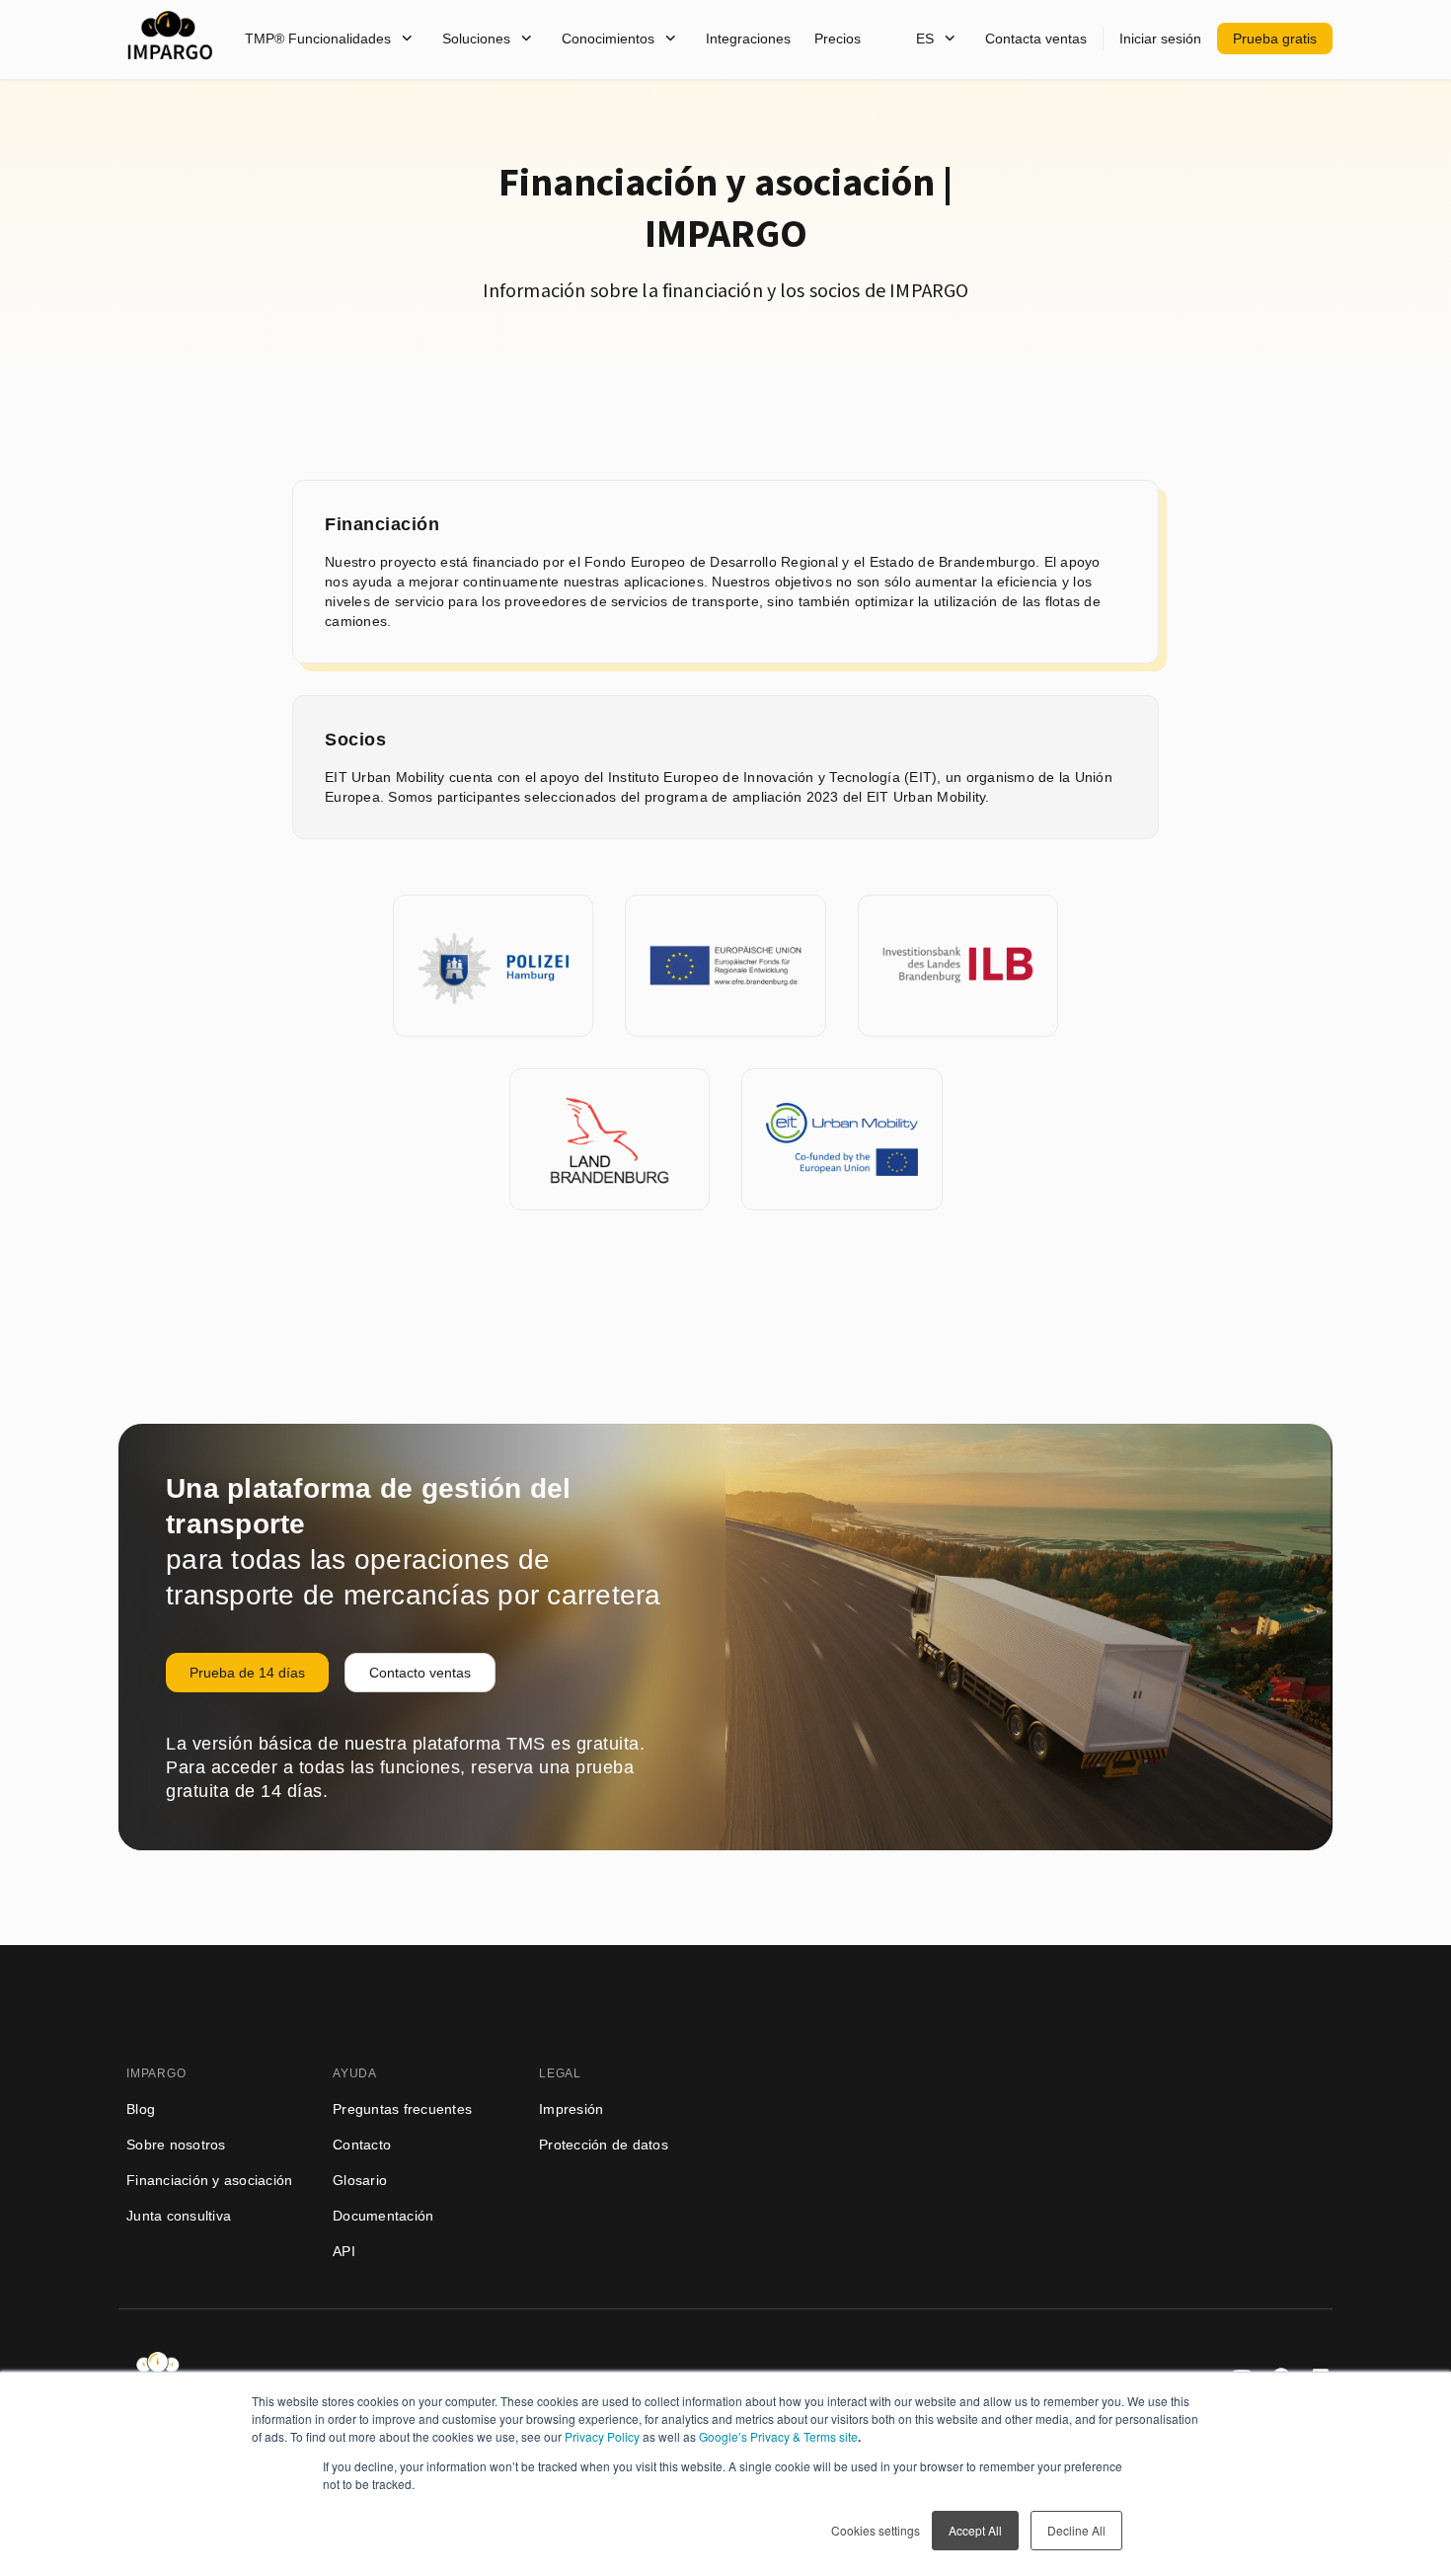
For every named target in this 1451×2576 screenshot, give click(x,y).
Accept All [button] (975, 2530)
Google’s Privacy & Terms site (778, 2436)
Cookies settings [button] (876, 2530)
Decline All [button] (1076, 2530)
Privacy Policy (602, 2436)
